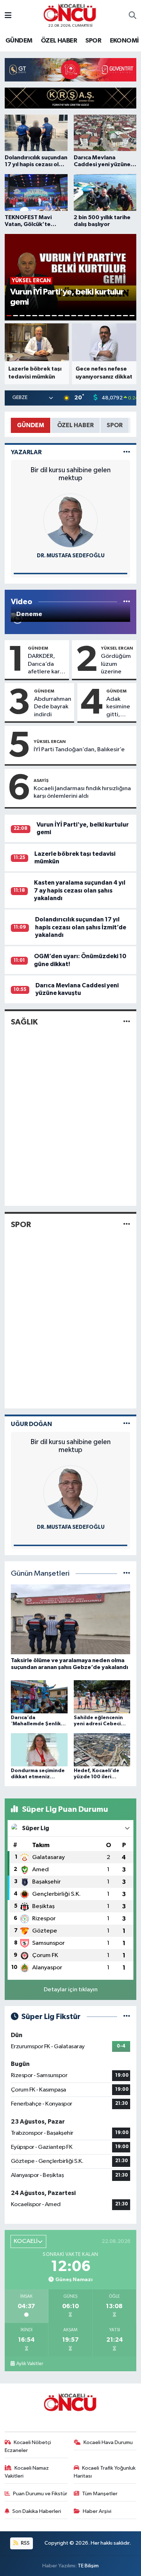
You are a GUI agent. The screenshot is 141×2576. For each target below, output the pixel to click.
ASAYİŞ (41, 780)
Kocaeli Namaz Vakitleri (27, 2472)
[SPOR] (127, 1224)
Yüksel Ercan (117, 648)
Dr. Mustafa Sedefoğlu (71, 556)
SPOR (93, 41)
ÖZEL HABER (59, 41)
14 (93, 316)
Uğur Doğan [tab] (31, 1424)
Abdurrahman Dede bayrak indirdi (53, 707)
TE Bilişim (88, 2566)
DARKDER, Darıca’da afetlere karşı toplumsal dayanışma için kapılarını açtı (46, 664)
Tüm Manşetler (100, 2494)
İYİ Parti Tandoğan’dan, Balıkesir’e (79, 750)
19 (125, 316)
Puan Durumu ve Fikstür (40, 2494)
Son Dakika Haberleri (37, 2511)
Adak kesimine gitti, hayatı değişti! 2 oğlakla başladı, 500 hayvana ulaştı (119, 707)
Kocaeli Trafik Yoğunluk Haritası (105, 2472)
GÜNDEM (19, 41)
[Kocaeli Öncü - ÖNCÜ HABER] (70, 13)
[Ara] (133, 16)
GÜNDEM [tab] (31, 425)
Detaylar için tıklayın (71, 1990)
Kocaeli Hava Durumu (108, 2442)
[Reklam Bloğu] (70, 69)
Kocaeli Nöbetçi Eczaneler (28, 2446)
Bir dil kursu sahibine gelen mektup (70, 474)
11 (74, 316)
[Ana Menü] (8, 16)
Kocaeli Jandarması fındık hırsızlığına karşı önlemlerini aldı (82, 792)
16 (106, 316)
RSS (25, 2543)
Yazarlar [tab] (26, 452)
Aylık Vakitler (30, 2364)
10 (67, 316)
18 (119, 316)
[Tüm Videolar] (127, 602)
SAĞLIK (24, 1022)
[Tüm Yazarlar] (127, 452)
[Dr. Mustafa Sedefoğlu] (70, 520)
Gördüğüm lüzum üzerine (116, 664)
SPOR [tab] (115, 425)
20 (132, 316)
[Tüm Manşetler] (127, 1574)
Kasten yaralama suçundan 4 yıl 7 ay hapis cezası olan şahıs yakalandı (80, 890)
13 (87, 316)
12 (80, 316)
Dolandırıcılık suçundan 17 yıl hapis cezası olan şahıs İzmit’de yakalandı (81, 927)
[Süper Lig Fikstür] (127, 2017)
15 (100, 316)
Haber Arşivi (97, 2511)
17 (113, 316)
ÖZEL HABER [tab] (75, 425)
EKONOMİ (124, 41)
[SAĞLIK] (127, 1022)
